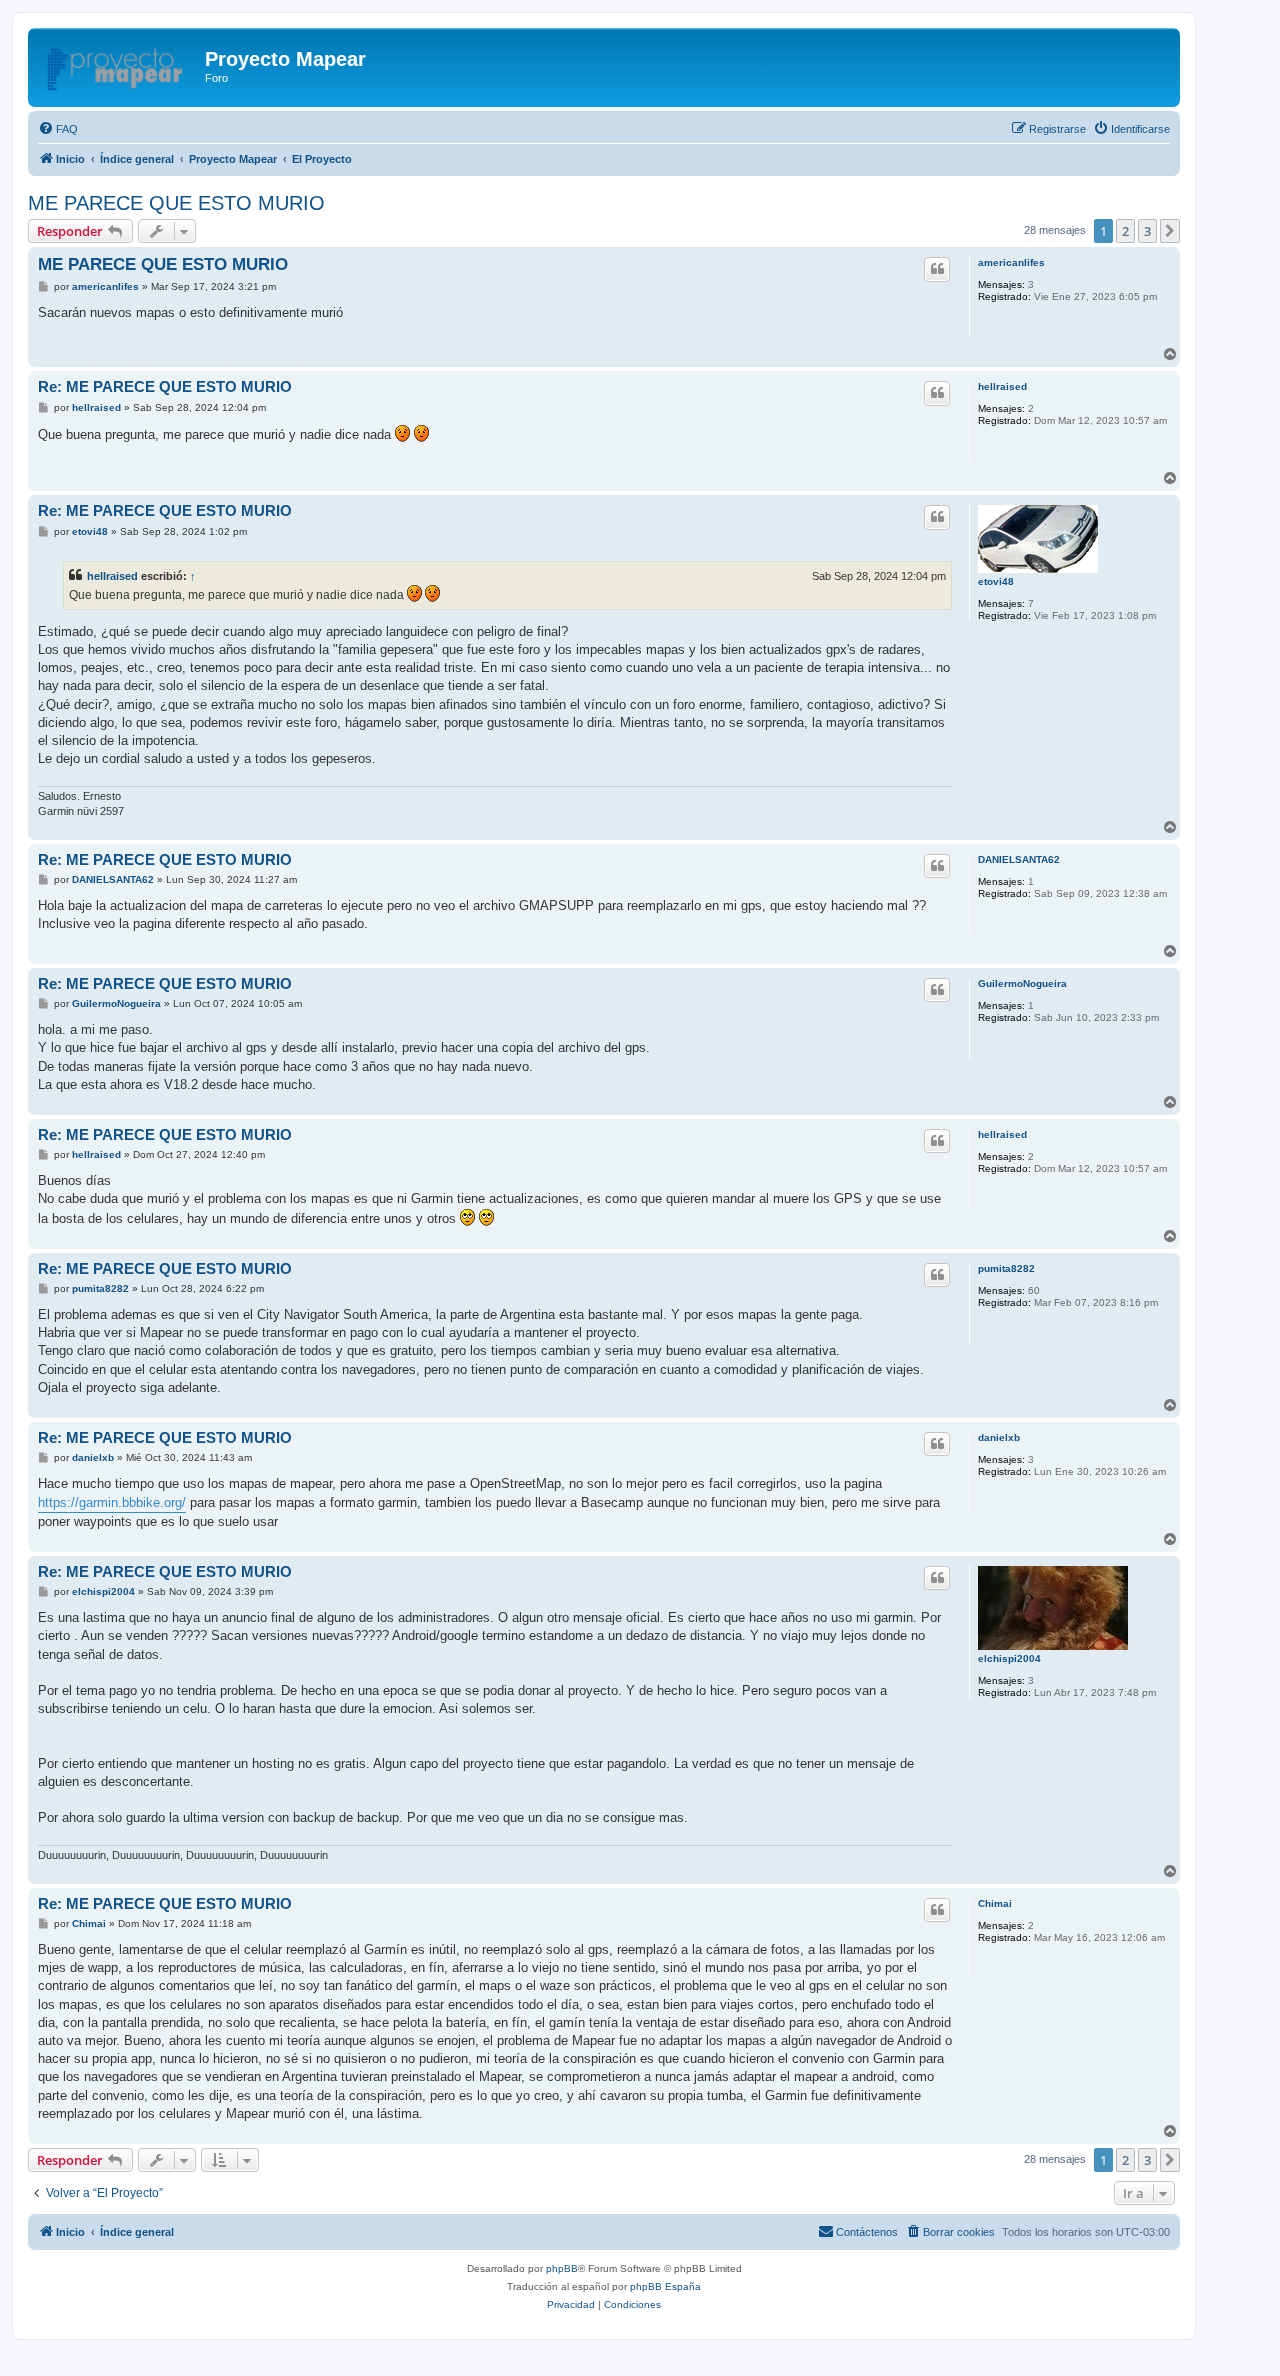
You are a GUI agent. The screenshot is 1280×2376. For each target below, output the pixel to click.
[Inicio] (119, 65)
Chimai (995, 1903)
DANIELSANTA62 (1019, 859)
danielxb (999, 1437)
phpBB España (665, 2286)
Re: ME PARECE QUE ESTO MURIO (165, 386)
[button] (1170, 231)
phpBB (562, 2268)
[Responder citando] (937, 269)
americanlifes (1011, 262)
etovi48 (996, 581)
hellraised (1002, 386)
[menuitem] (58, 129)
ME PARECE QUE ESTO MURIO (176, 203)
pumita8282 (1006, 1268)
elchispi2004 (1009, 1658)
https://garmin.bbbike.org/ (112, 1502)
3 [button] (1147, 231)
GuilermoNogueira (1022, 983)
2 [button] (1125, 231)
